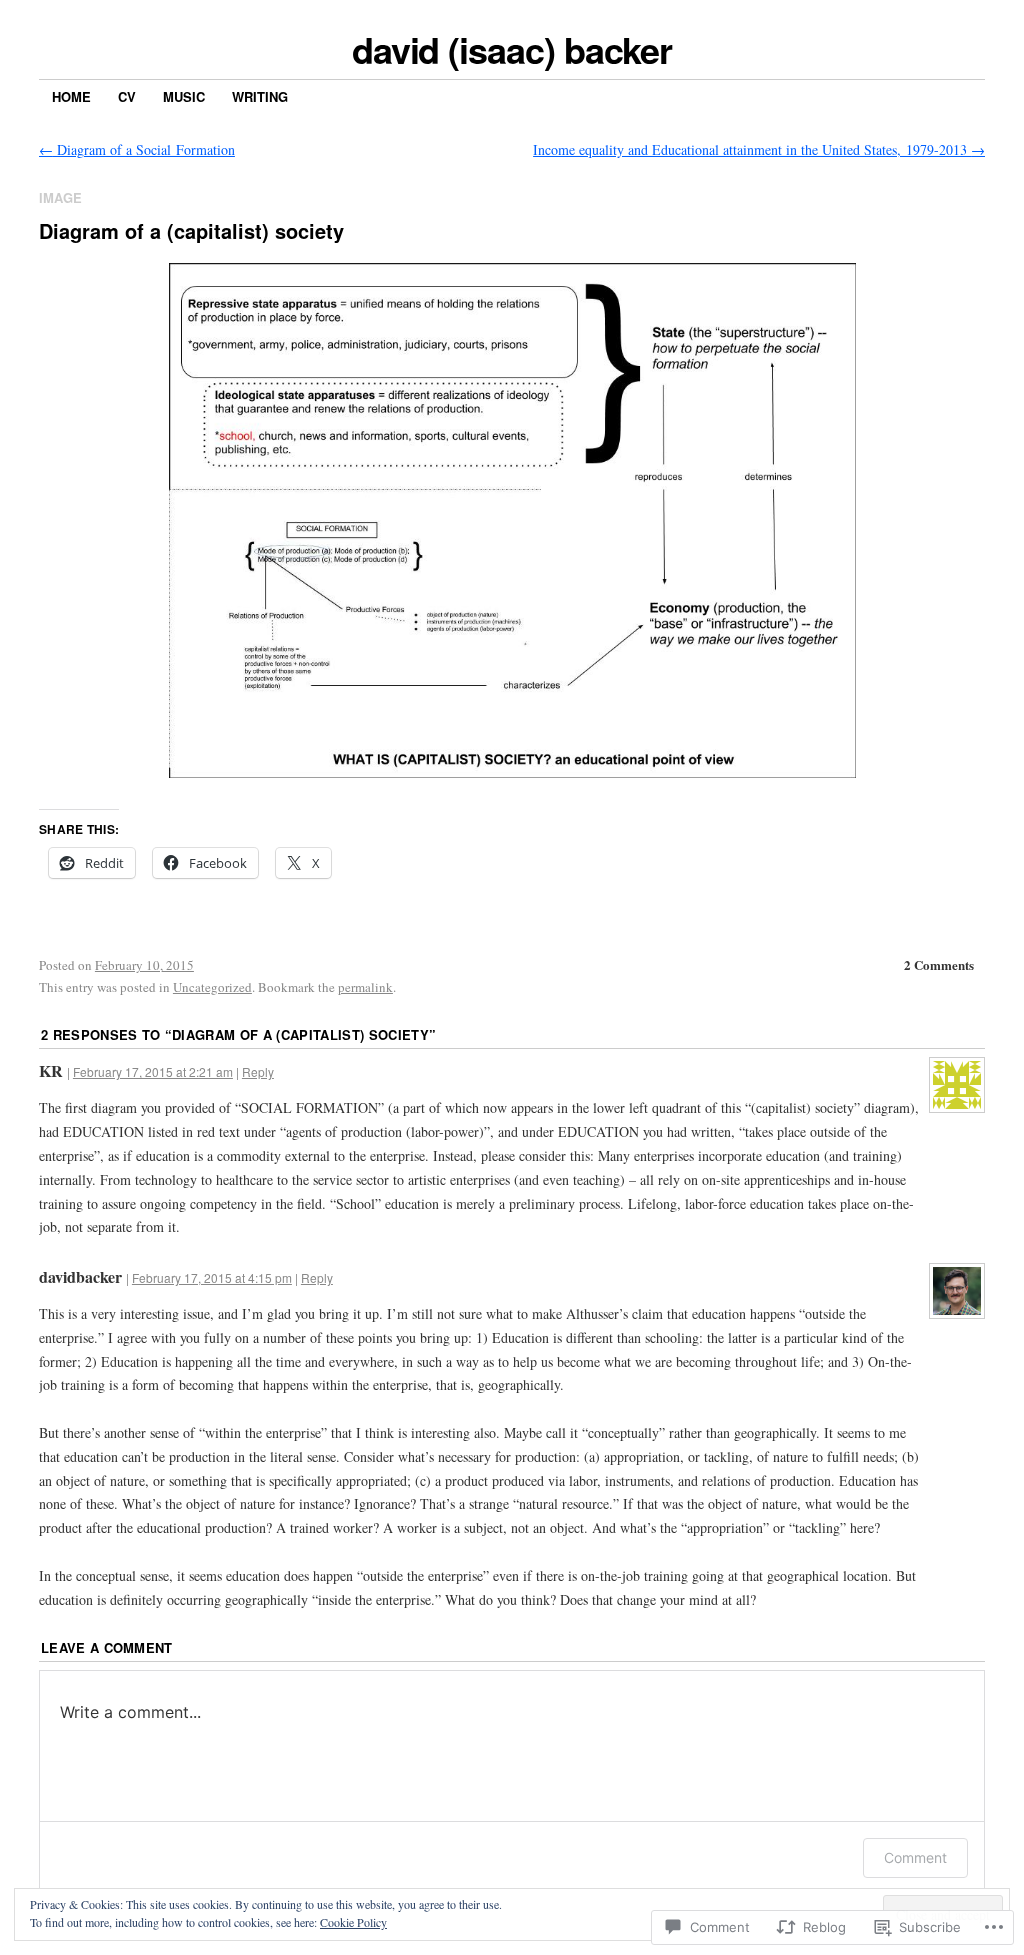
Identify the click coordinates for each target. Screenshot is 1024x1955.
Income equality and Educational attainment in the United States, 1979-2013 (759, 149)
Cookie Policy (353, 1922)
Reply (258, 1071)
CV (127, 96)
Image (60, 197)
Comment (915, 1857)
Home (71, 96)
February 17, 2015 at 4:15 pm (212, 1277)
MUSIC (184, 96)
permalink (365, 987)
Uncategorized (212, 987)
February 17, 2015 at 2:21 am (153, 1071)
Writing (260, 96)
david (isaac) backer (512, 49)
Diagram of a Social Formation (137, 149)
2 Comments (939, 964)
